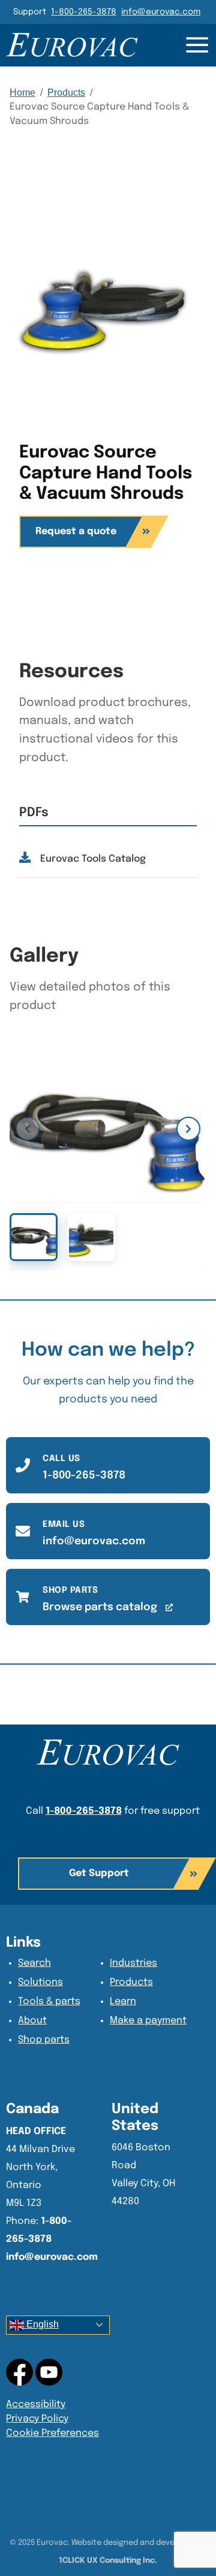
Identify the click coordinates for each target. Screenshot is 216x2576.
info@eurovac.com (161, 12)
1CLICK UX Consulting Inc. (108, 2561)
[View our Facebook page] (49, 2372)
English (41, 2324)
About (32, 2021)
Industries (133, 1963)
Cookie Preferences (52, 2433)
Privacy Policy (37, 2419)
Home (22, 93)
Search (34, 1963)
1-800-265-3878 (84, 12)
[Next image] (188, 1129)
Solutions (40, 1982)
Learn (123, 2001)
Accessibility (36, 2404)
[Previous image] (28, 1129)
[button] (108, 1874)
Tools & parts (49, 2001)
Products (66, 93)
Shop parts (44, 2040)
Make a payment (148, 2021)
